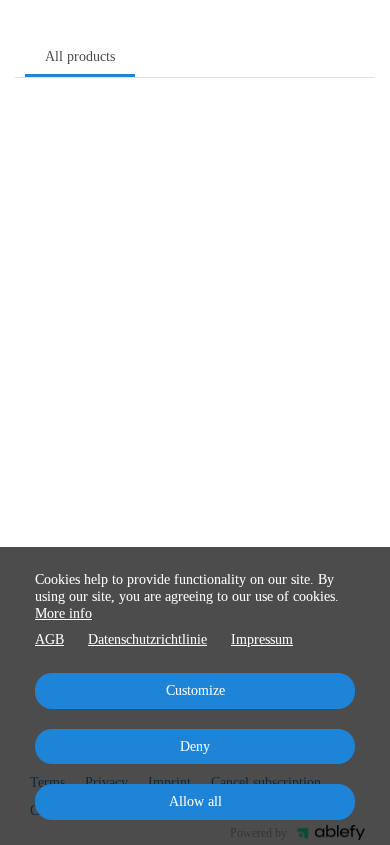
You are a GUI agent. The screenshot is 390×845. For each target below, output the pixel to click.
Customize (195, 690)
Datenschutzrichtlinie (147, 639)
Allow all (195, 801)
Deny (195, 746)
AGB (49, 639)
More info (63, 613)
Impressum (262, 639)
